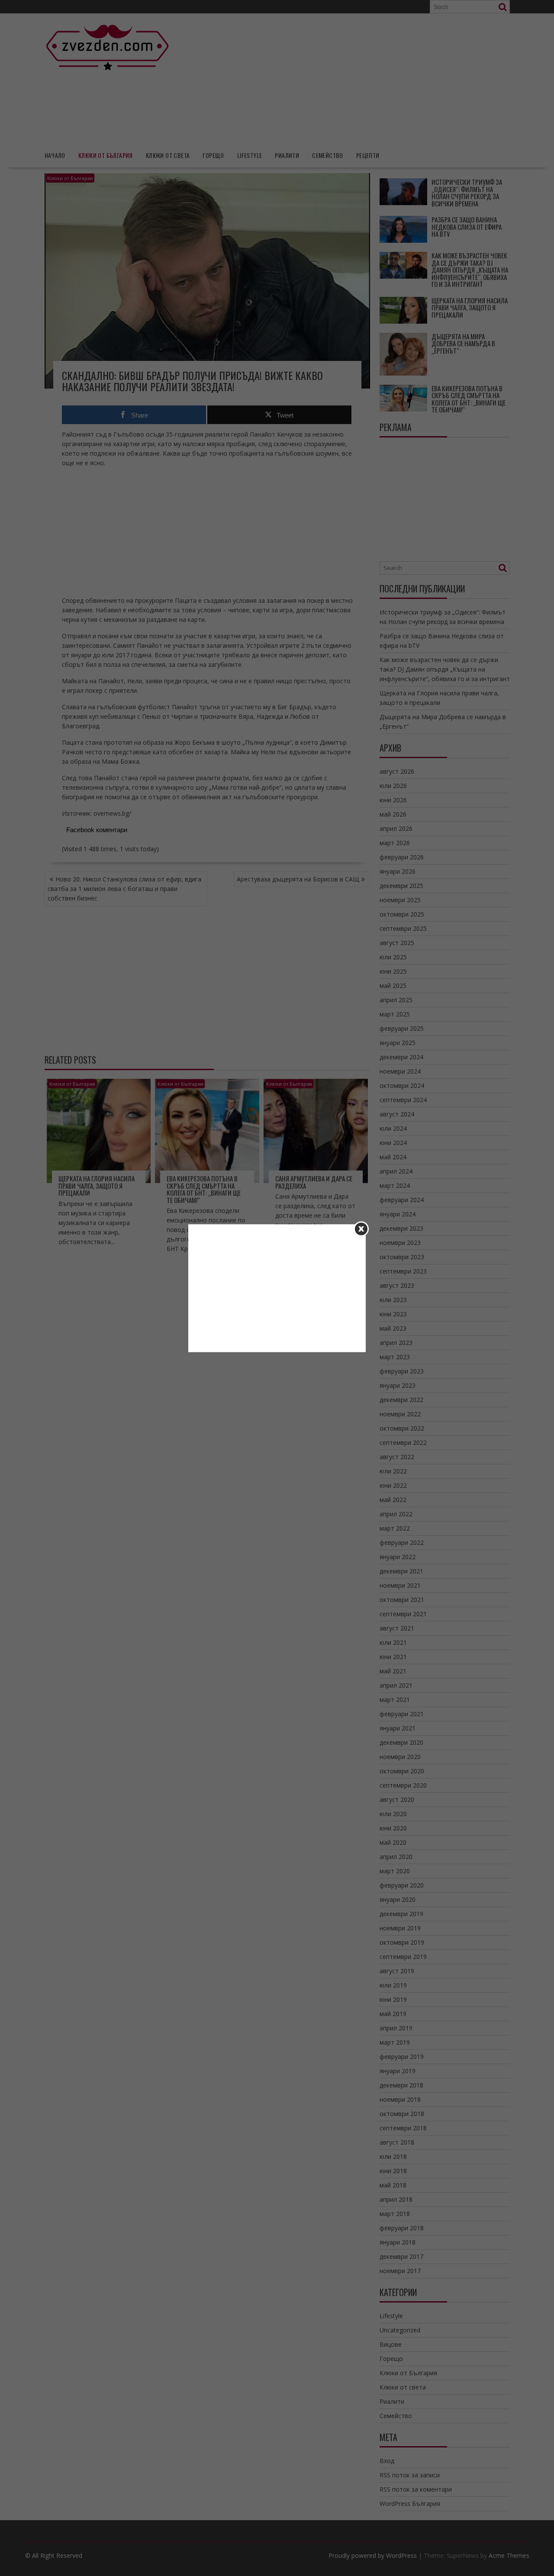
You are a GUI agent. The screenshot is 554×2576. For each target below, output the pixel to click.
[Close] (361, 1229)
